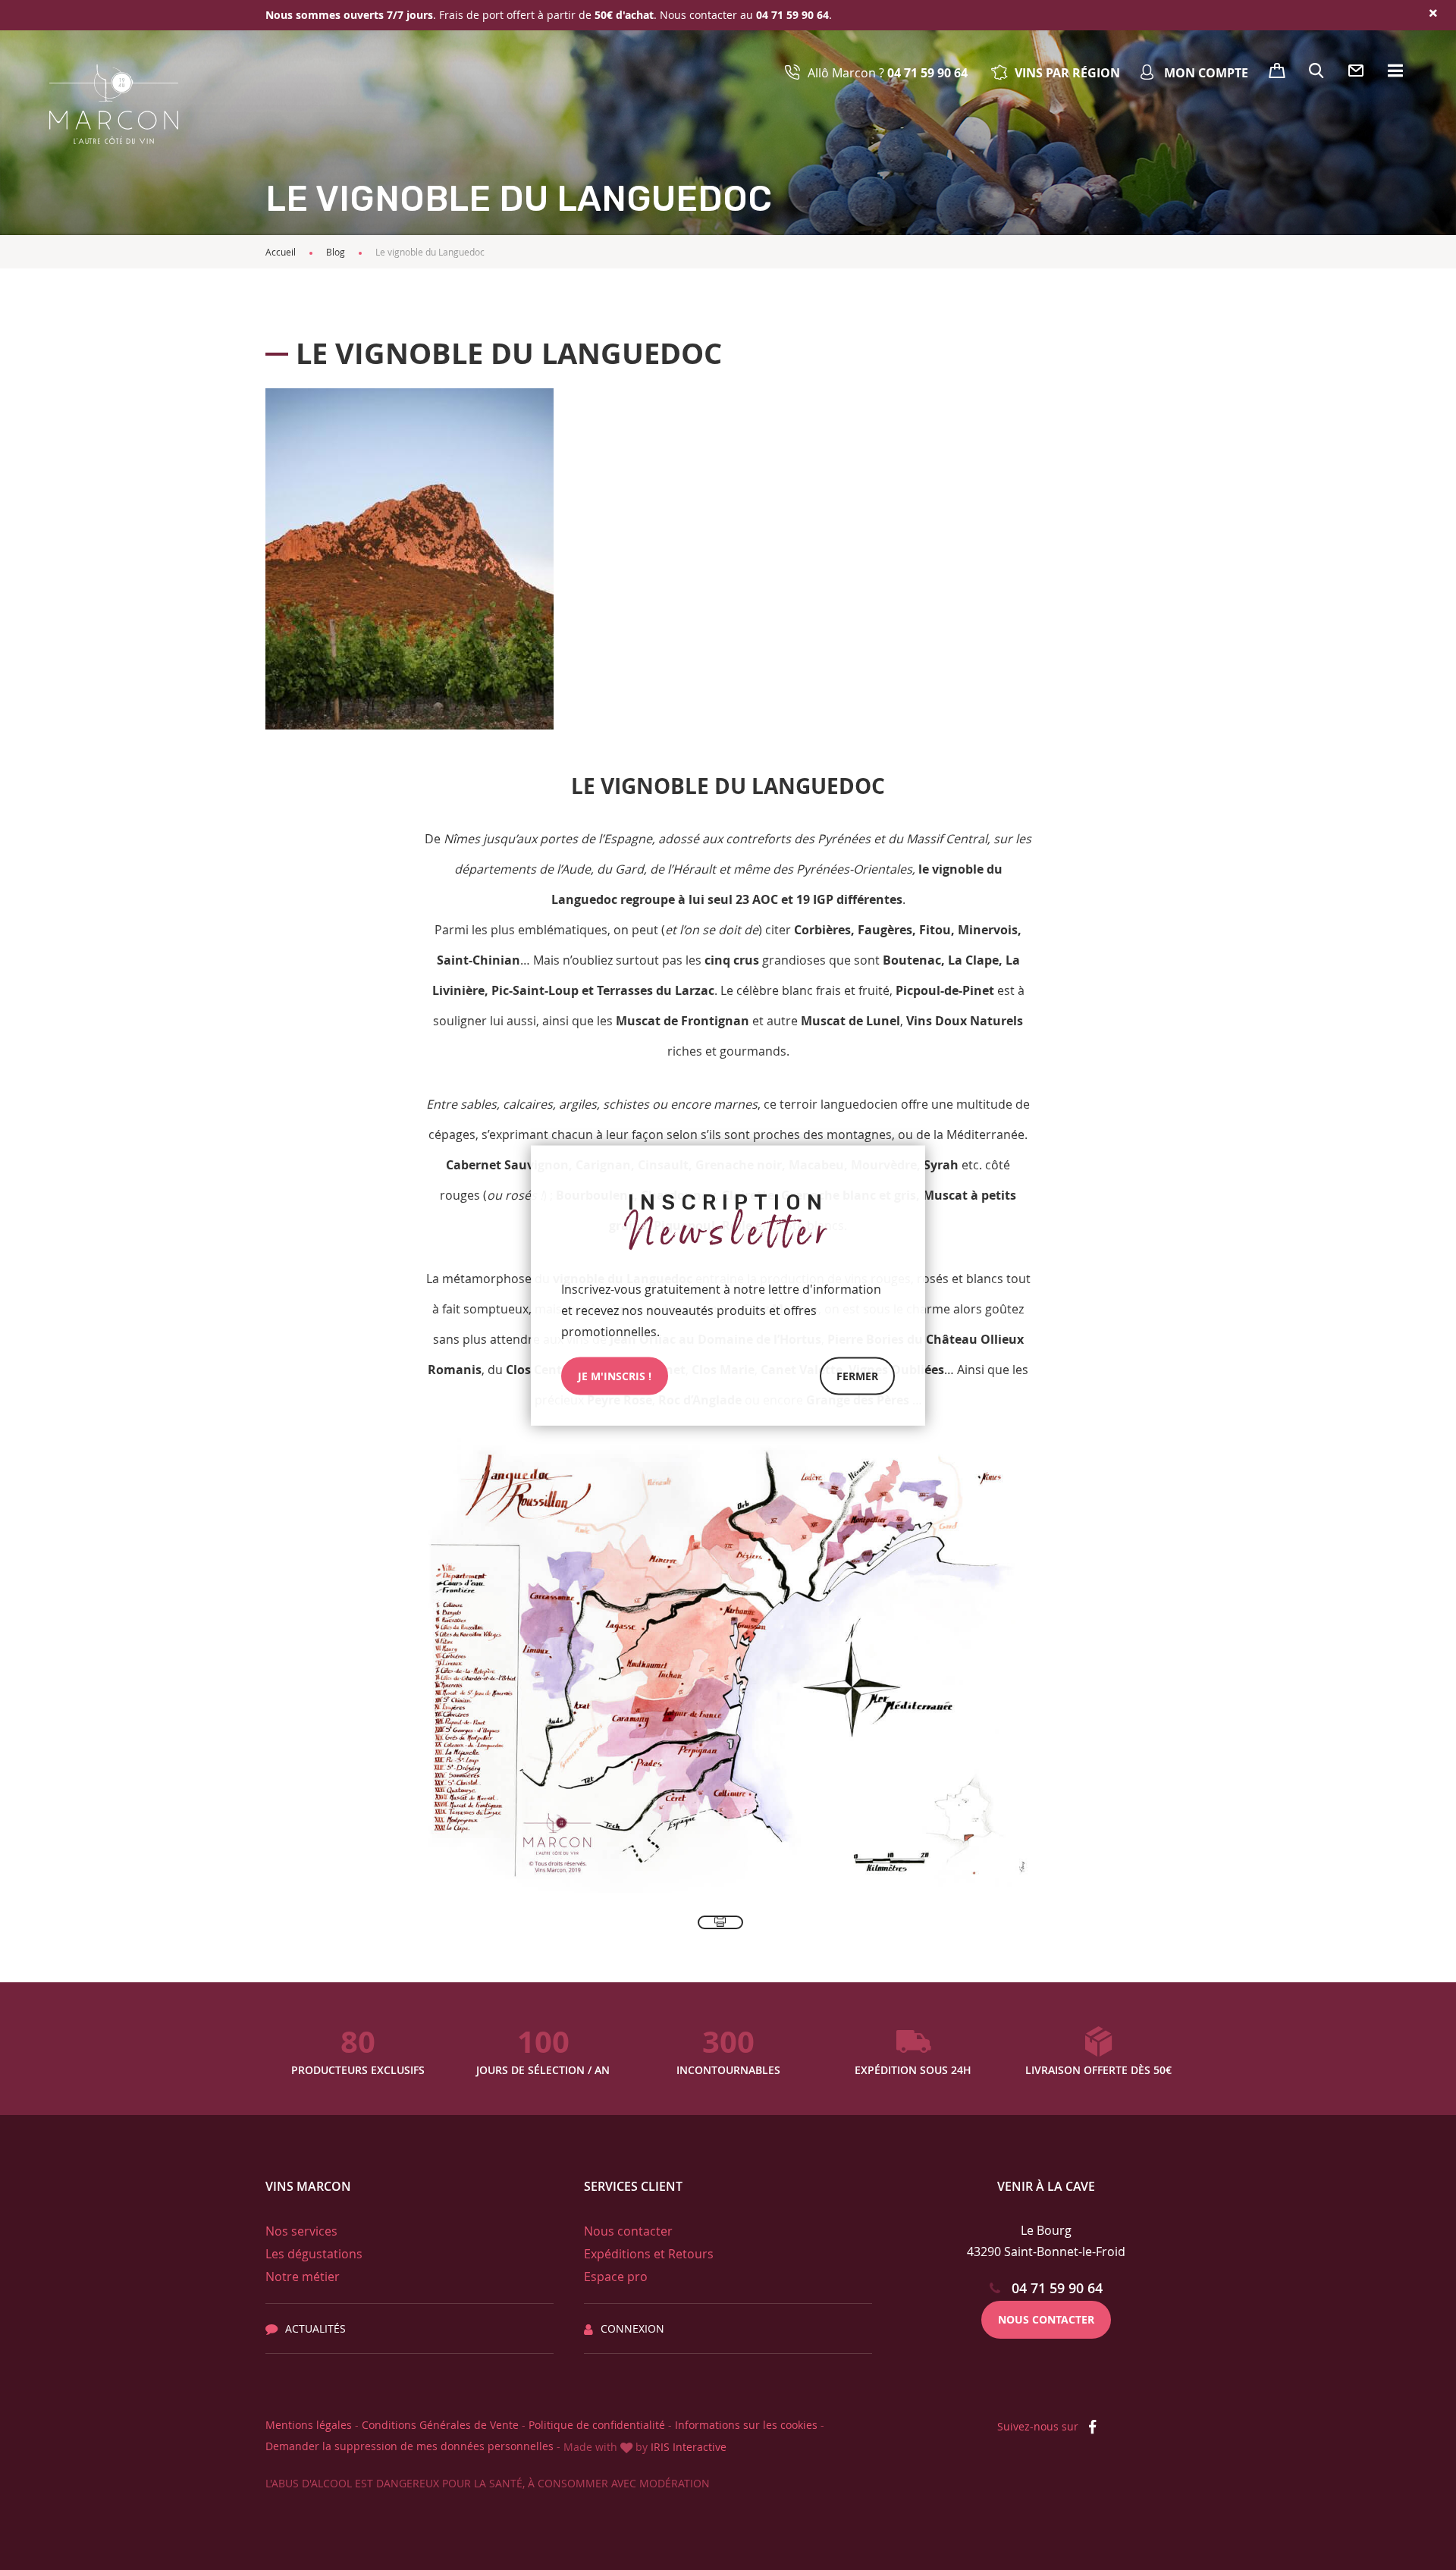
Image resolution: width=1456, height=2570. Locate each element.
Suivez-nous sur (1039, 2426)
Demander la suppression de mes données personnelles (409, 2446)
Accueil (281, 252)
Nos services (301, 2231)
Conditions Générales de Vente (440, 2425)
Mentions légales (309, 2425)
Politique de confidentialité (597, 2425)
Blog (336, 252)
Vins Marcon (308, 2186)
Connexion (632, 2328)
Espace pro (616, 2277)
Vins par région (1067, 73)
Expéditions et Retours (649, 2254)
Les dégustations (314, 2254)
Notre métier (303, 2277)
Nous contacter (628, 2231)
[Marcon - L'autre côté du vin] (114, 104)
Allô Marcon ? (888, 73)
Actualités (315, 2328)
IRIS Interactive (689, 2447)
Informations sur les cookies (746, 2425)
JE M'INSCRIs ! (615, 1375)
